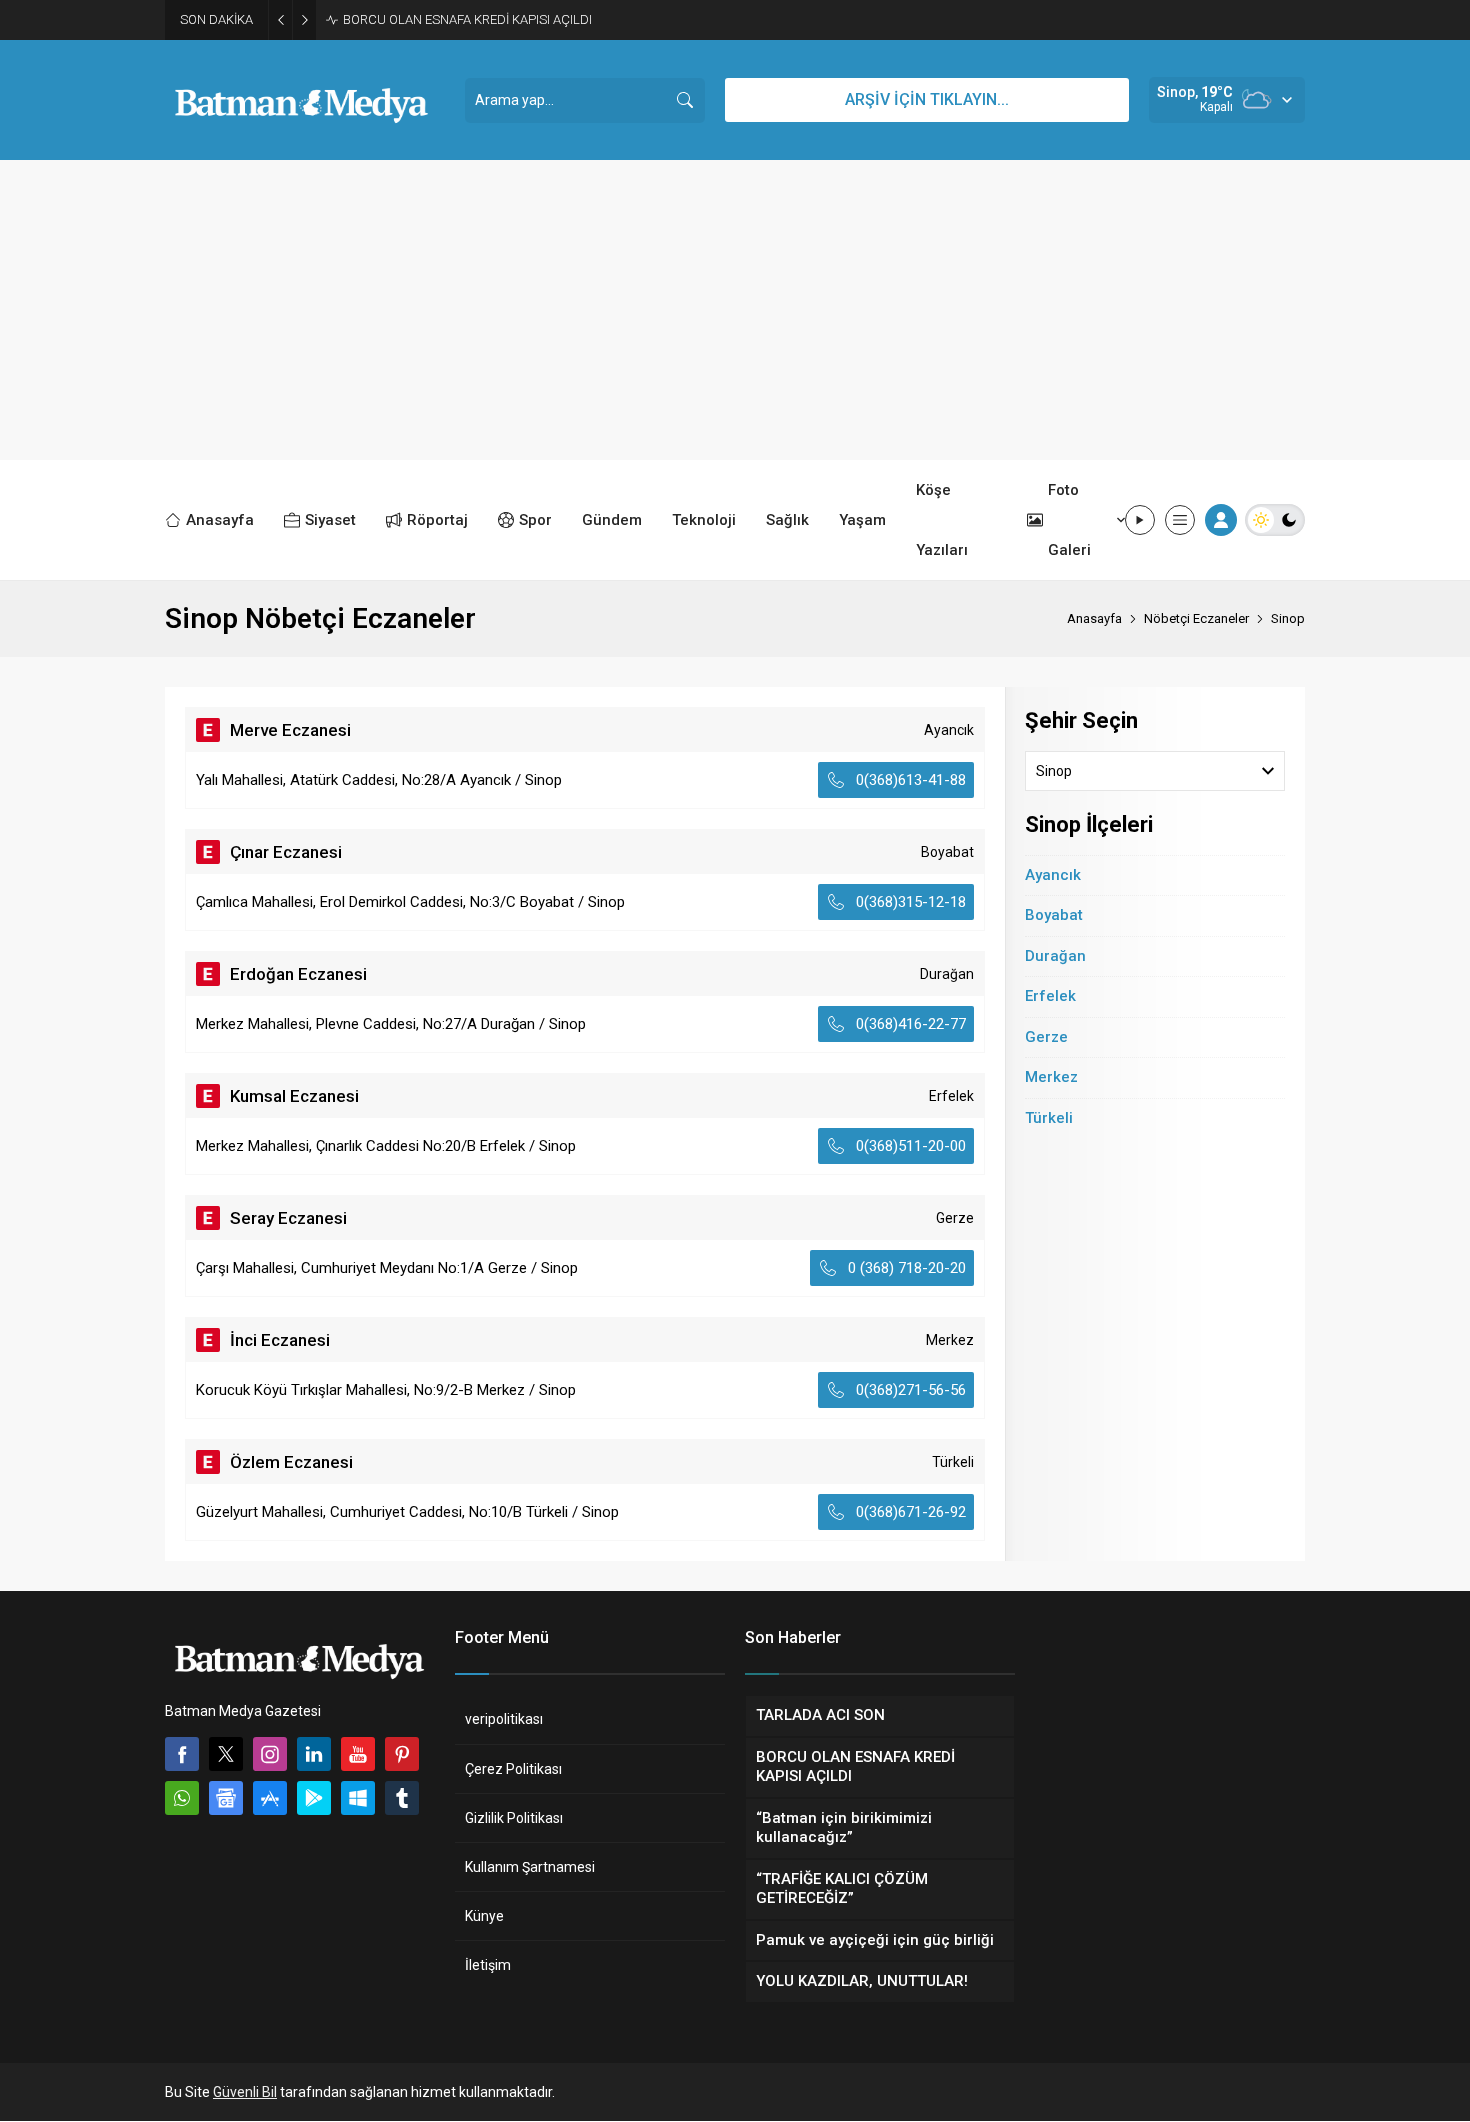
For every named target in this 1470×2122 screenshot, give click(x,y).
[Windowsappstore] (358, 1798)
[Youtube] (358, 1754)
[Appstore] (270, 1798)
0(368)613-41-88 (911, 780)
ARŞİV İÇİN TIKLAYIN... (927, 99)
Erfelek (1050, 996)
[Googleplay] (314, 1798)
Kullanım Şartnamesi (530, 1867)
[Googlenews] (226, 1798)
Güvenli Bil (245, 2092)
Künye (484, 1916)
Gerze (1046, 1037)
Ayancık (1053, 875)
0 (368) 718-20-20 (907, 1268)
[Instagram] (270, 1754)
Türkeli (1049, 1118)
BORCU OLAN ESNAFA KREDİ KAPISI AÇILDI (467, 19)
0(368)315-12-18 (911, 902)
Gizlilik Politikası (514, 1818)
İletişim (488, 1965)
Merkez (1051, 1077)
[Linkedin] (314, 1754)
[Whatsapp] (182, 1798)
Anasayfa (1094, 618)
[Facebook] (182, 1754)
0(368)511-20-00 (911, 1146)
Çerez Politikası (513, 1769)
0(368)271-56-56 (911, 1390)
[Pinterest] (402, 1754)
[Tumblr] (402, 1798)
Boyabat (1054, 915)
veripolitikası (504, 1719)
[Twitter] (226, 1754)
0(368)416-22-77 (911, 1024)
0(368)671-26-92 (911, 1512)
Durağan (1055, 956)
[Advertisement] (735, 310)
